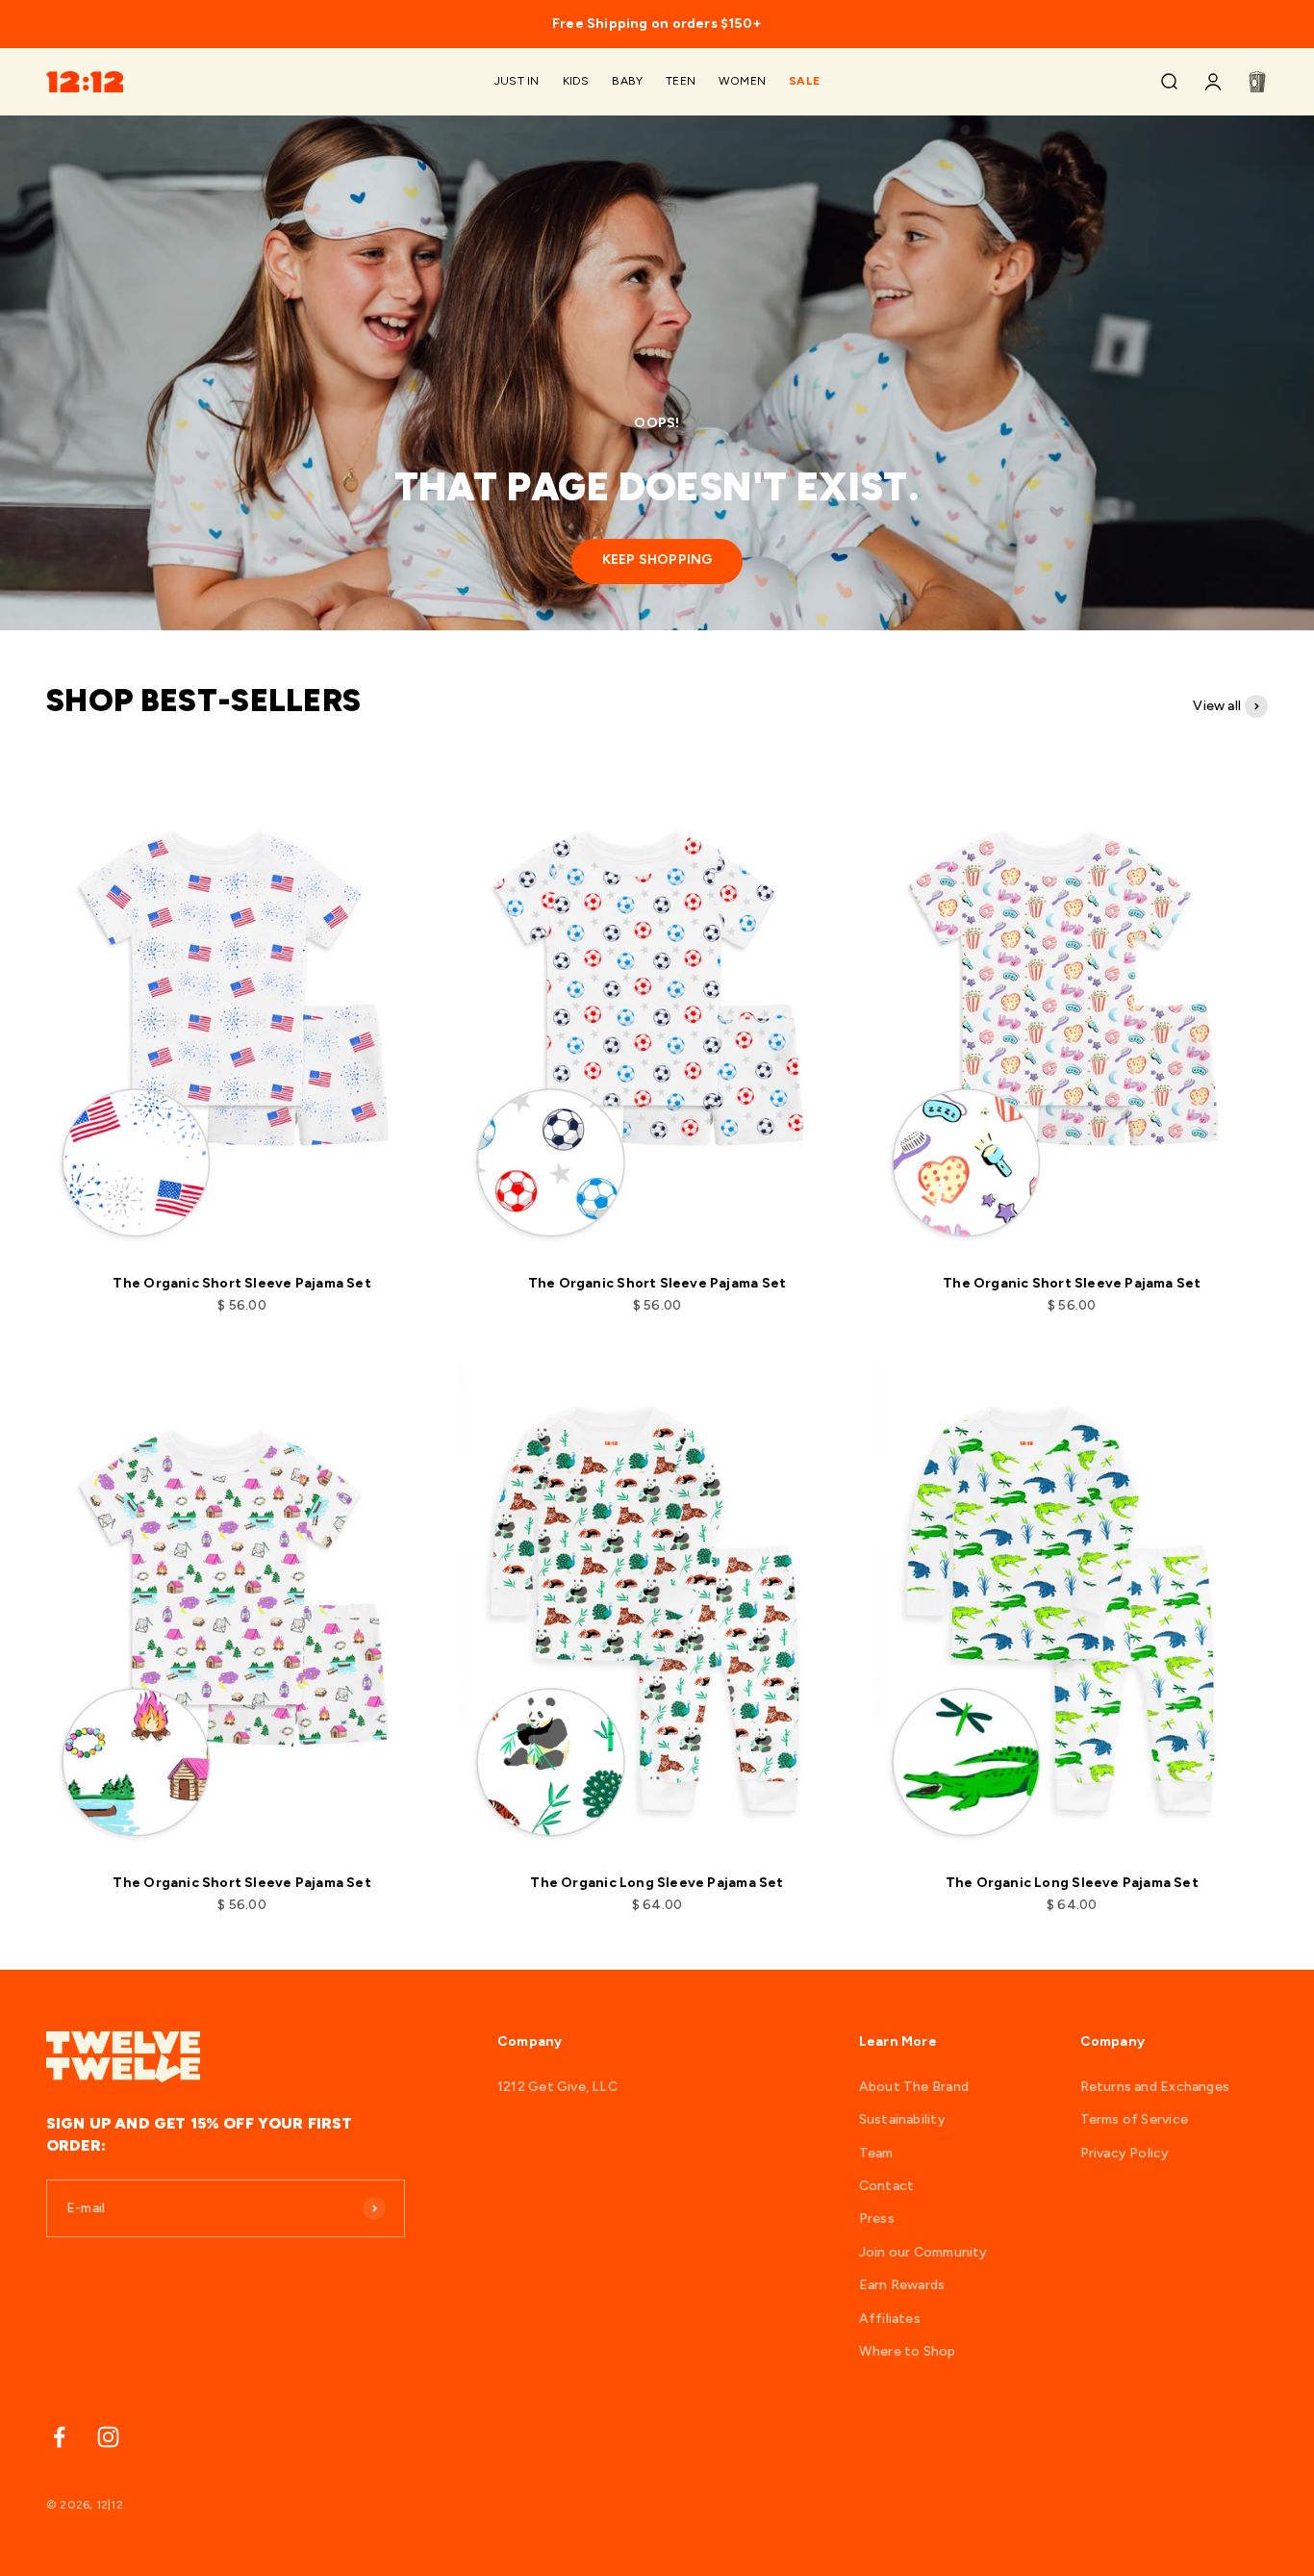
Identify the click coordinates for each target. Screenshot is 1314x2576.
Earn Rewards (902, 2285)
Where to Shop (908, 2351)
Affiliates (890, 2319)
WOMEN (742, 82)
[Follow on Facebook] (59, 2437)
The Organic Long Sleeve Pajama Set (657, 1883)
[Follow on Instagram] (108, 2437)
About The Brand (914, 2087)
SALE (804, 82)
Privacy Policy (1125, 2153)
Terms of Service (1134, 2119)
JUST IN (517, 82)
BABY (627, 82)
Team (876, 2153)
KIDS (576, 82)
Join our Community (923, 2252)
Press (877, 2219)
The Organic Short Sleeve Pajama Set (241, 1283)
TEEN (681, 82)
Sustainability (902, 2119)
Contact (886, 2186)
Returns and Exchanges (1155, 2087)
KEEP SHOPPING (657, 560)
